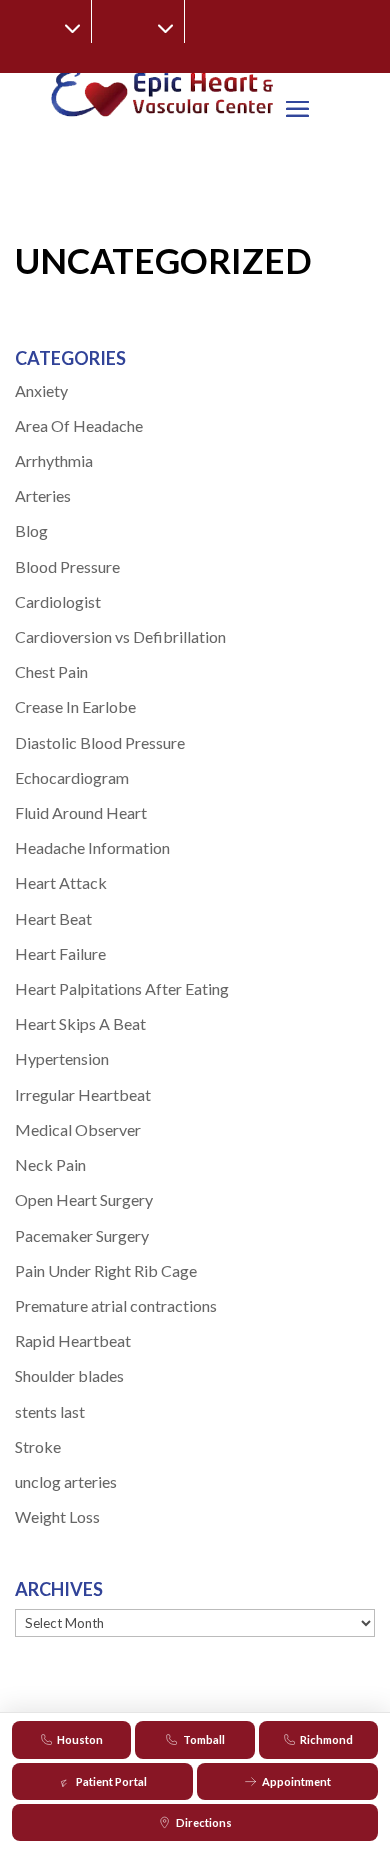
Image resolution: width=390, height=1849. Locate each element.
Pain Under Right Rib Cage (106, 1270)
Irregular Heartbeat (83, 1094)
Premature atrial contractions (116, 1305)
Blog (31, 530)
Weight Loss (57, 1516)
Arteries (43, 495)
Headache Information (92, 847)
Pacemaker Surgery (82, 1235)
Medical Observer (78, 1129)
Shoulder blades (69, 1375)
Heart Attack (61, 882)
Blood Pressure (67, 566)
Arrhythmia (54, 460)
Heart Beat (53, 918)
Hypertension (62, 1058)
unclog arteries (66, 1481)
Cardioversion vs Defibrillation (120, 636)
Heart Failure (60, 953)
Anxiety (41, 390)
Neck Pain (50, 1164)
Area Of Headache (79, 425)
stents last (50, 1411)
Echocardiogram (72, 777)
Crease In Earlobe (75, 706)
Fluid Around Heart (81, 812)
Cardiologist (58, 601)
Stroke (38, 1446)
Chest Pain (51, 671)
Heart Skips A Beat (80, 1023)
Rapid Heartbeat (73, 1340)
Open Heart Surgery (84, 1199)
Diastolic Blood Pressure (100, 742)
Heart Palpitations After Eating (122, 988)
